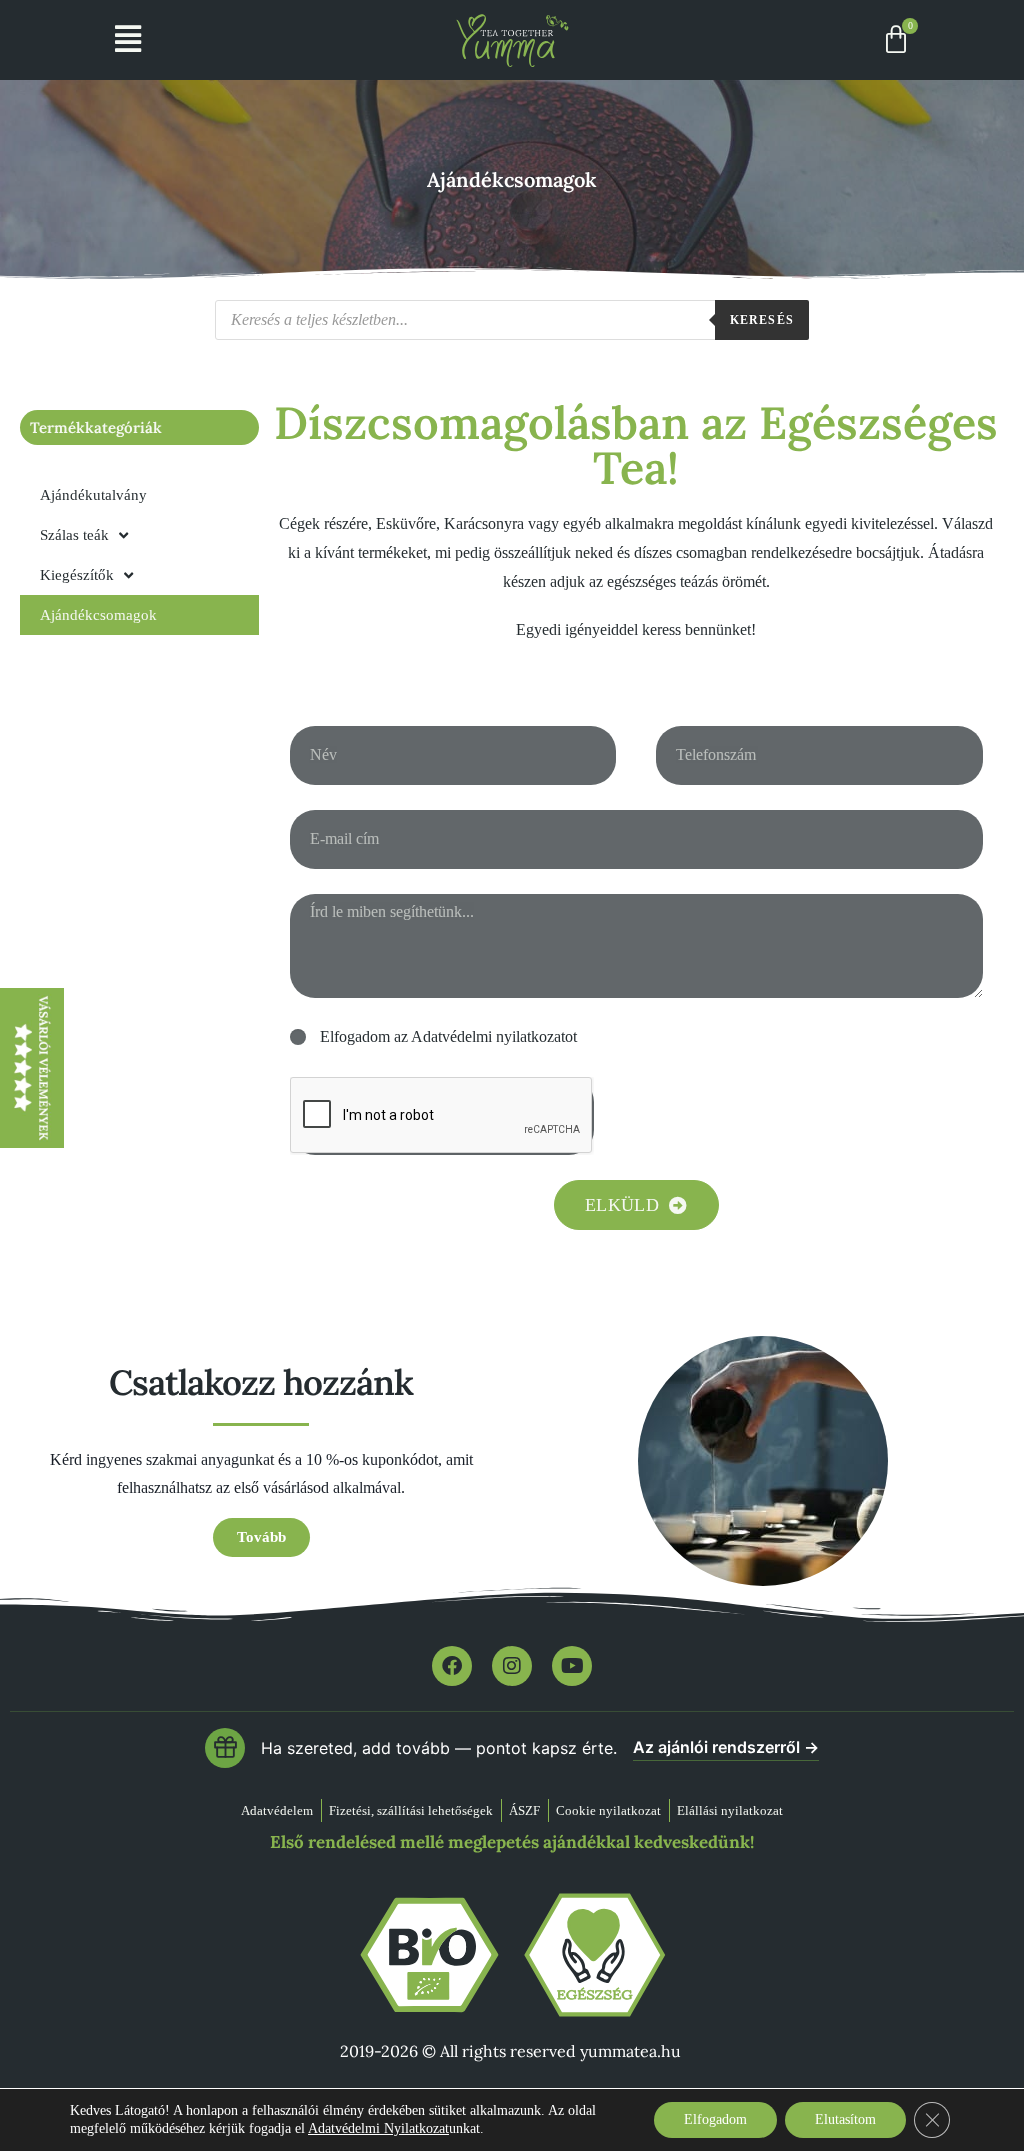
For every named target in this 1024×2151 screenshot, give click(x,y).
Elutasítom (845, 2119)
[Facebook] (452, 1666)
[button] (128, 39)
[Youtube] (572, 1666)
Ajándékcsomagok (98, 615)
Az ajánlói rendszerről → (726, 1747)
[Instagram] (512, 1666)
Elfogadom (715, 2119)
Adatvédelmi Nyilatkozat (378, 2128)
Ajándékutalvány (93, 495)
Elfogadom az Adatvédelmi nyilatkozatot (448, 1036)
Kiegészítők (77, 575)
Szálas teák (74, 535)
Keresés (762, 320)
